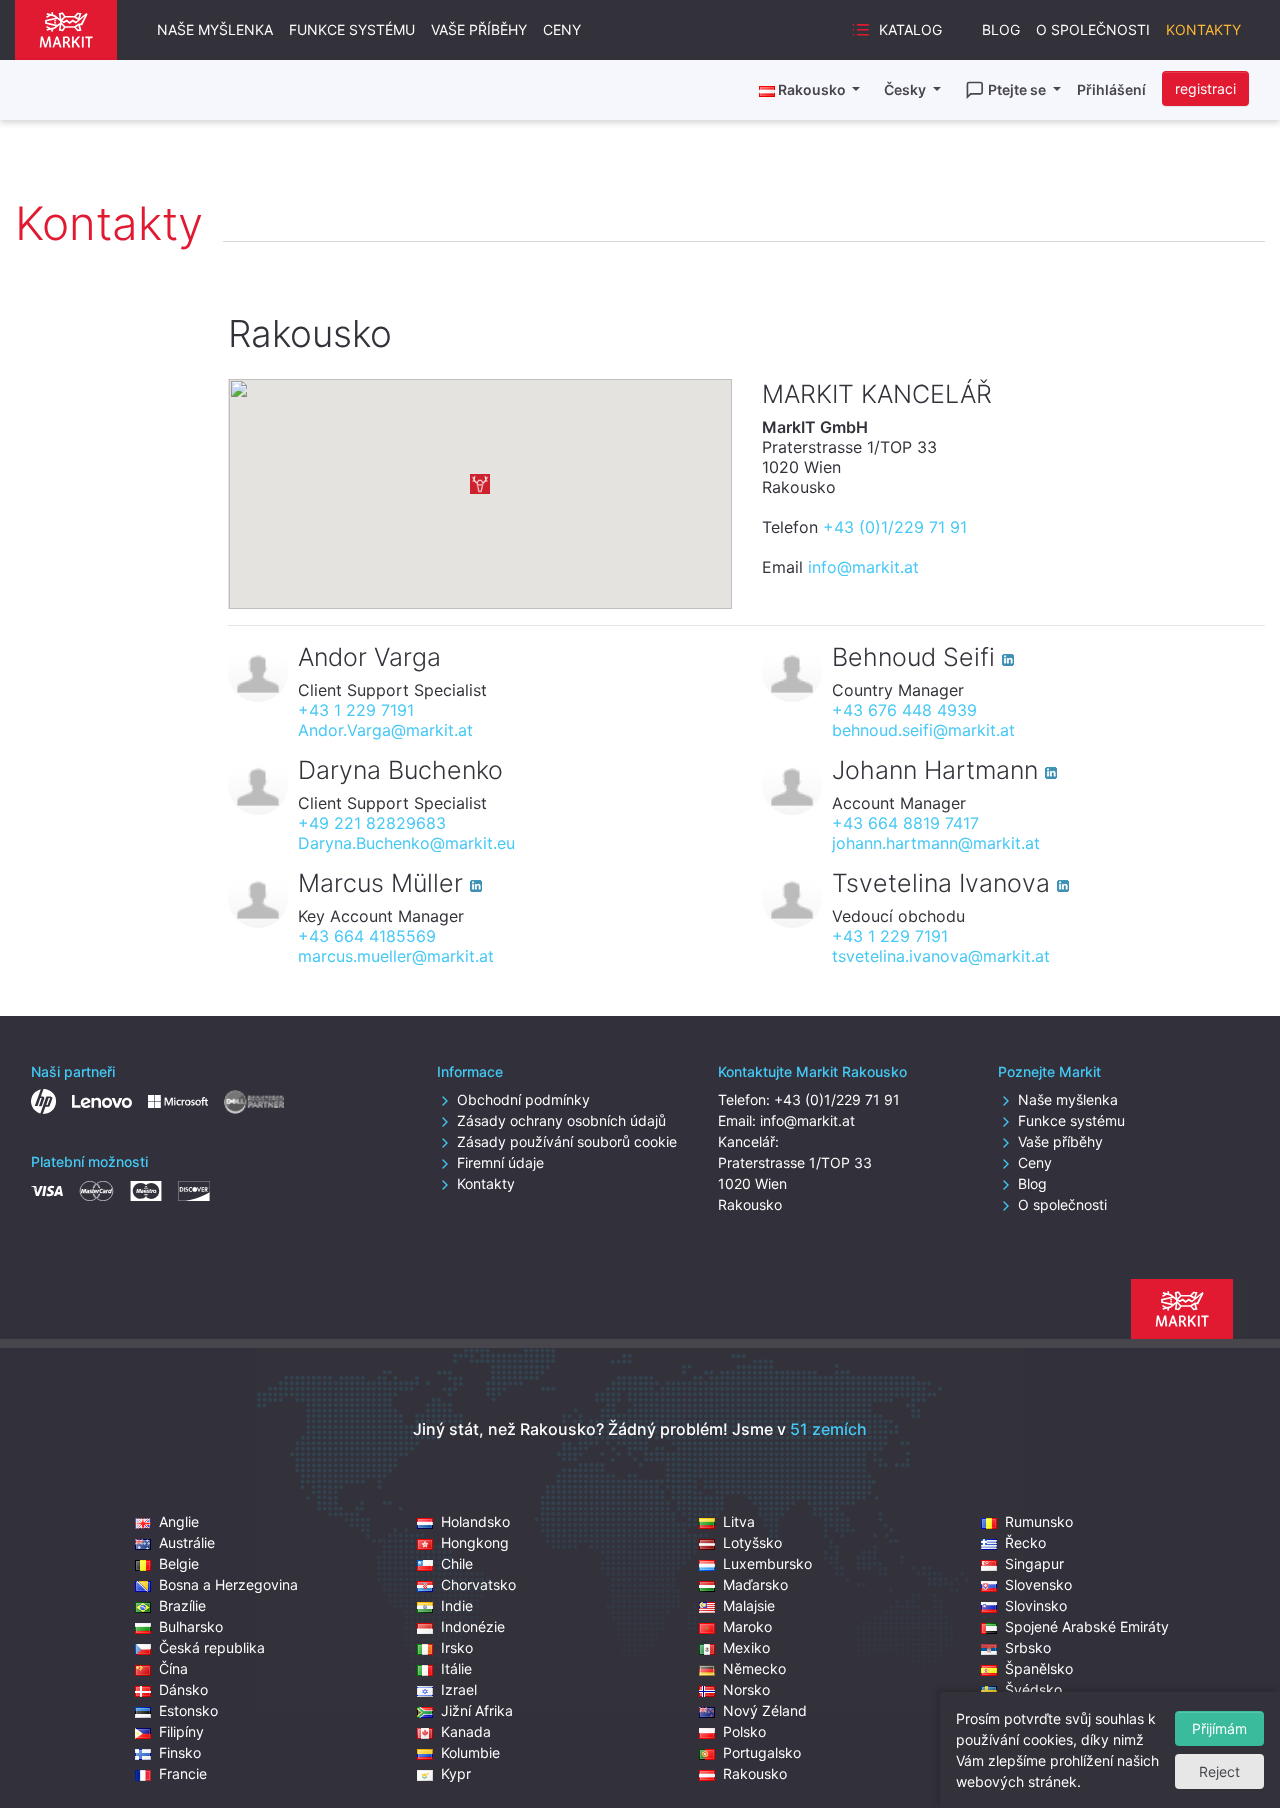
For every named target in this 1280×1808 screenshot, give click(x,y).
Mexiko (746, 1647)
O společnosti (1093, 29)
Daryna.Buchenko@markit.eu (406, 843)
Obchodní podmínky (523, 1099)
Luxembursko (767, 1563)
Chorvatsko (478, 1584)
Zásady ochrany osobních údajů (561, 1120)
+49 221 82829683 (372, 823)
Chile (457, 1563)
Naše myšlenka (215, 29)
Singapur (1034, 1563)
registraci (1205, 88)
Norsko (746, 1689)
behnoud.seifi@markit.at (923, 730)
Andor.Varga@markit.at (385, 730)
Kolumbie (470, 1752)
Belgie (179, 1563)
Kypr (456, 1773)
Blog (1001, 29)
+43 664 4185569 (367, 936)
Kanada (466, 1731)
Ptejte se (1018, 89)
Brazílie (182, 1605)
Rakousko (755, 1773)
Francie (183, 1773)
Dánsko (183, 1689)
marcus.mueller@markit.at (396, 956)
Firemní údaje (500, 1162)
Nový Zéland (765, 1710)
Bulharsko (191, 1626)
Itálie (456, 1668)
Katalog (910, 29)
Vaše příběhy (479, 29)
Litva (739, 1521)
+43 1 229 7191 (356, 710)
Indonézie (473, 1626)
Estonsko (188, 1710)
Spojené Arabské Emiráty (1087, 1626)
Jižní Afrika (477, 1710)
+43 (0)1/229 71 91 (895, 527)
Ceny (562, 29)
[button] (480, 484)
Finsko (180, 1752)
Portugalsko (762, 1752)
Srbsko (1028, 1647)
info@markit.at (863, 567)
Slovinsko (1036, 1605)
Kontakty (1203, 29)
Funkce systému (352, 29)
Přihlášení (1111, 89)
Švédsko (1033, 1689)
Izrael (459, 1689)
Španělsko (1039, 1668)
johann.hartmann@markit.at (936, 843)
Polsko (744, 1731)
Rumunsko (1039, 1521)
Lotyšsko (752, 1542)
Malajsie (749, 1605)
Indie (457, 1605)
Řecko (1025, 1542)
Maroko (747, 1626)
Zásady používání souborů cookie (567, 1141)
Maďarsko (755, 1584)
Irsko (457, 1647)
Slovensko (1038, 1584)
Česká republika (212, 1647)
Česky (906, 89)
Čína (173, 1668)
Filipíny (181, 1731)
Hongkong (475, 1542)
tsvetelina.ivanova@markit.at (941, 956)
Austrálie (187, 1542)
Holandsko (475, 1521)
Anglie (179, 1521)
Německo (754, 1668)
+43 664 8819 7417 (905, 823)
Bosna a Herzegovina (228, 1584)
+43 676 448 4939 (904, 710)
